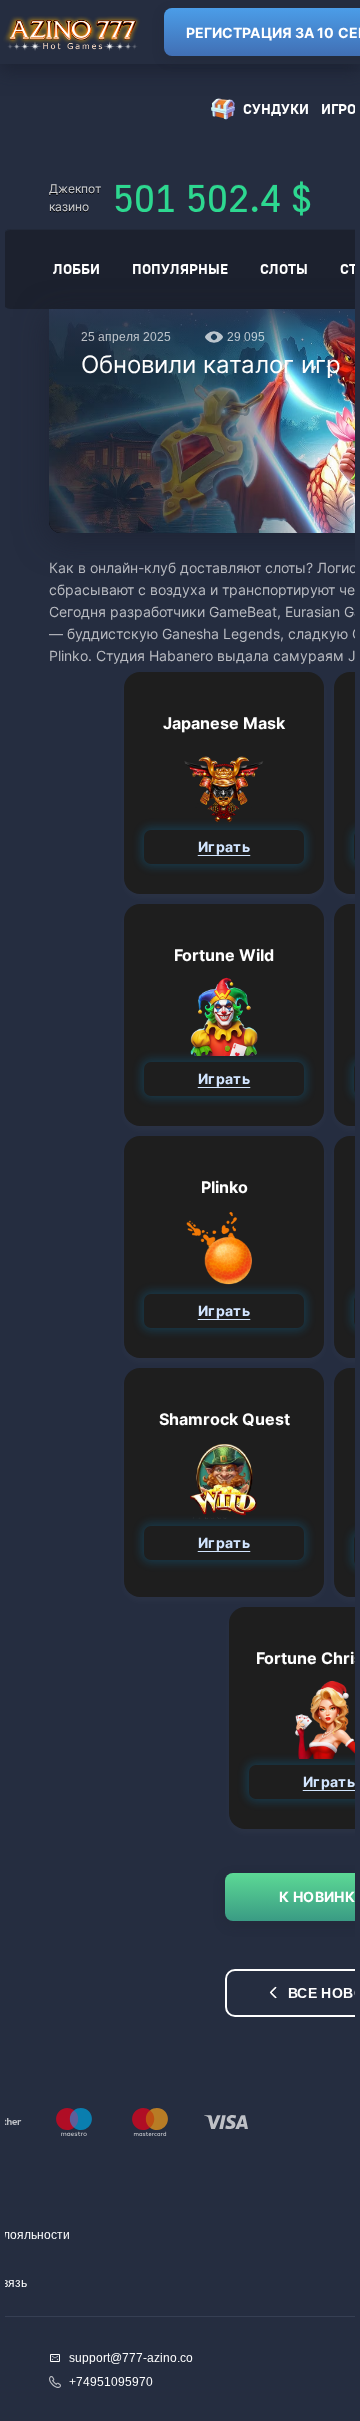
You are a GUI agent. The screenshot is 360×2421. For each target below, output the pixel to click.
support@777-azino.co (131, 2358)
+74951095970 (111, 2382)
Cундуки (276, 108)
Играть (224, 846)
